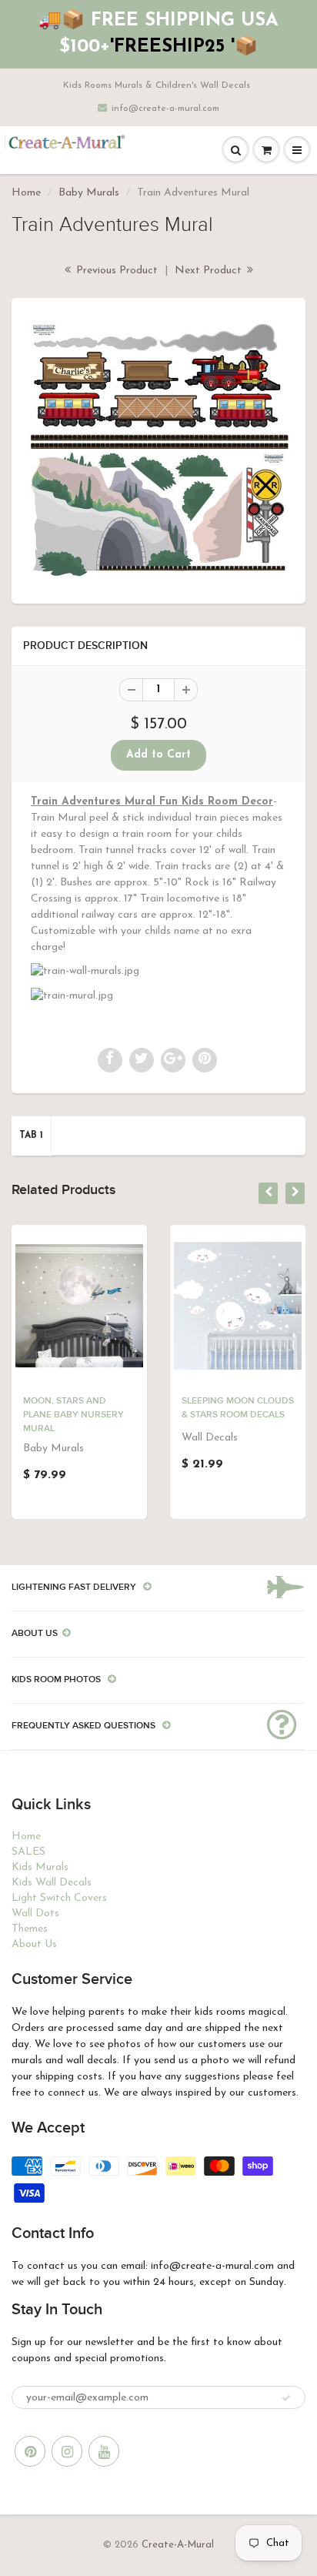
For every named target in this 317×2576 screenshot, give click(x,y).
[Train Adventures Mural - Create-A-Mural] (158, 449)
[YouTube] (104, 2451)
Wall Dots (35, 1914)
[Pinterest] (30, 2451)
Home (26, 193)
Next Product (210, 271)
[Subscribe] (286, 2398)
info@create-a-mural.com (165, 109)
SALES (28, 1852)
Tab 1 (31, 1136)
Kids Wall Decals (52, 1883)
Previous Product (115, 271)
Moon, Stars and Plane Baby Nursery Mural (73, 1415)
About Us (34, 1944)
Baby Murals (89, 193)
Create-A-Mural (178, 2545)
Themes (30, 1929)
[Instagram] (67, 2451)
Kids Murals (40, 1867)
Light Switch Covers (59, 1898)
